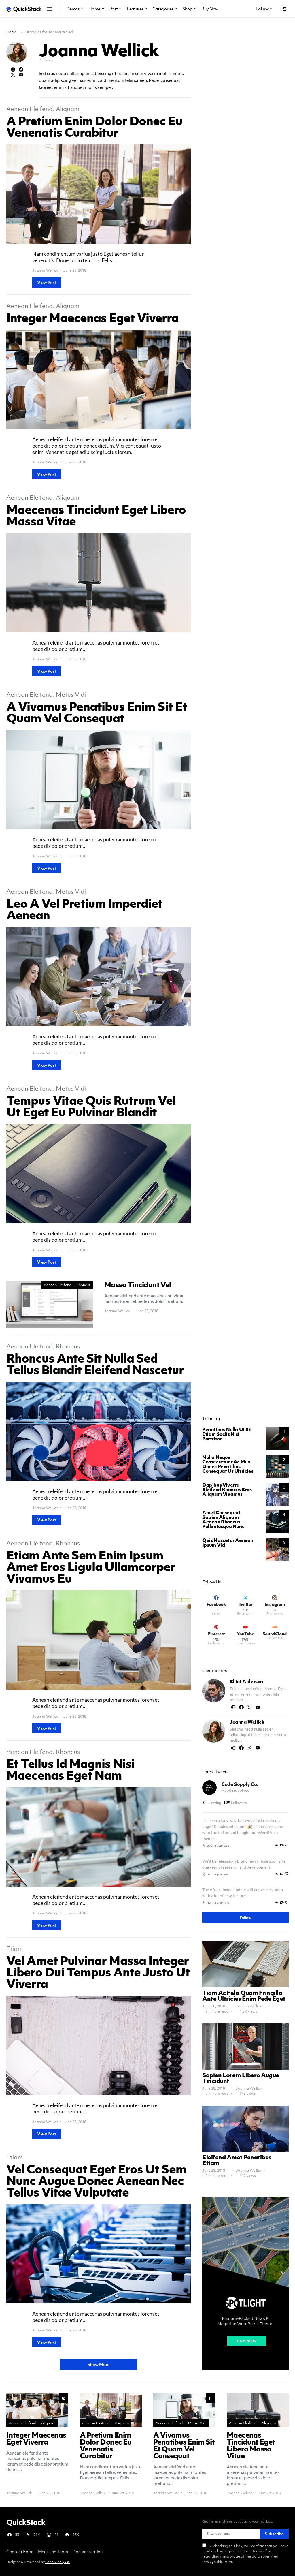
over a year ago (218, 1845)
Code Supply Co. (240, 1784)
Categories (163, 9)
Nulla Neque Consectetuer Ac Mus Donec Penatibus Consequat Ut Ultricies (228, 1464)
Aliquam (68, 109)
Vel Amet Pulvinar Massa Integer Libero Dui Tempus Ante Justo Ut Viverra (98, 1972)
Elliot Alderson (246, 1681)
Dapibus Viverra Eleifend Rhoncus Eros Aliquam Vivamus (227, 1489)
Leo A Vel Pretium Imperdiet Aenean (84, 909)
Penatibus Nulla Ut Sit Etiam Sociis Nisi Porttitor (227, 1434)
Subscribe (274, 2534)
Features (135, 9)
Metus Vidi (71, 695)
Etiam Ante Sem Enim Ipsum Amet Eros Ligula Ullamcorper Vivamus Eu (91, 1566)
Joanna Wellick (45, 270)
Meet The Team (53, 2551)
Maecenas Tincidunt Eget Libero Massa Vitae (96, 515)
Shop (187, 9)
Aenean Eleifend (30, 109)
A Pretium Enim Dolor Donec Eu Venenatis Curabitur (94, 126)
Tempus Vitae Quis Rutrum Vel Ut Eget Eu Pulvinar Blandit (91, 1106)
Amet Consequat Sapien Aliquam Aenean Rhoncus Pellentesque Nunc (223, 1519)
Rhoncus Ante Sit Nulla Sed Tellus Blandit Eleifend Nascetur (95, 1363)
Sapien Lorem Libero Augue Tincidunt (241, 2078)
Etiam (15, 1949)
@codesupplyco (235, 1790)
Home (94, 9)
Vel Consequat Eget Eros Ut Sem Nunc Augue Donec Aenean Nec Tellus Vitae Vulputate (96, 2180)
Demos (73, 9)
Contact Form (20, 2551)
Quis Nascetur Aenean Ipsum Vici (228, 1542)
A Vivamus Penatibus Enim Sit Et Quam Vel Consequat (97, 712)
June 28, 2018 (214, 2006)
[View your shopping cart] (284, 9)
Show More (99, 2364)
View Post (47, 282)
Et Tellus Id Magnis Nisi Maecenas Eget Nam (70, 1769)
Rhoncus (83, 1285)
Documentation (87, 2551)
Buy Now (210, 9)
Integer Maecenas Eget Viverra (92, 317)
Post (114, 9)
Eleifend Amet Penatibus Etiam (237, 2160)
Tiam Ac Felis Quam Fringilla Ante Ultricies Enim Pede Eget (244, 1996)
